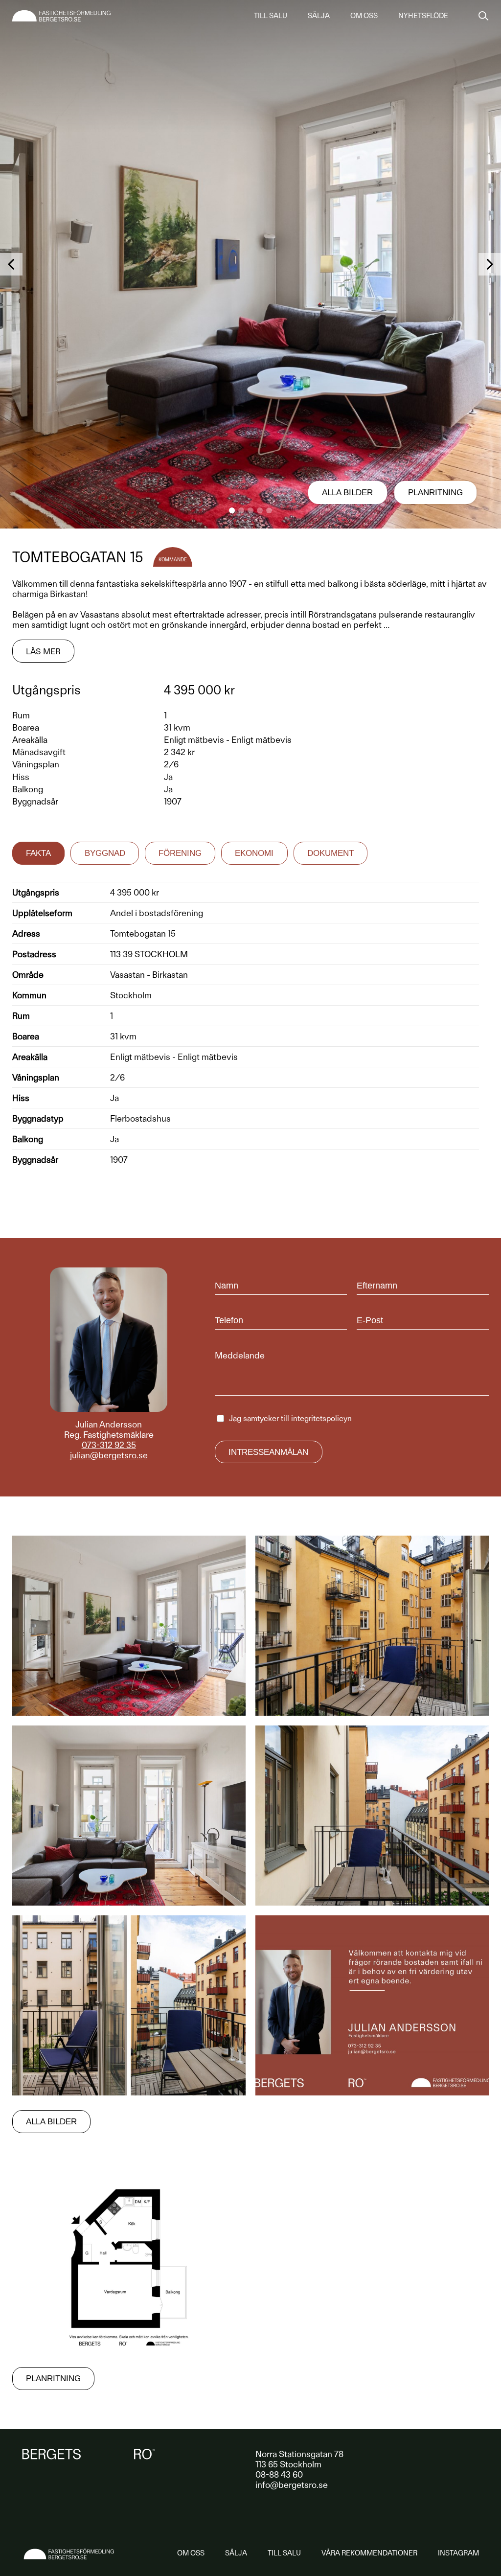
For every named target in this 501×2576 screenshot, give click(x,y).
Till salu (271, 16)
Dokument (330, 853)
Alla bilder (347, 493)
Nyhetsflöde (423, 16)
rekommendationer (369, 2553)
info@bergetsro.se (292, 2485)
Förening (180, 853)
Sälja (319, 16)
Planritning (435, 493)
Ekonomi (254, 853)
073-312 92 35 (109, 1445)
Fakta (38, 853)
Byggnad (105, 853)
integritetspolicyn (321, 1418)
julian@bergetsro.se (109, 1455)
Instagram (458, 2553)
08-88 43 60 (279, 2474)
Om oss (364, 16)
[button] (232, 510)
